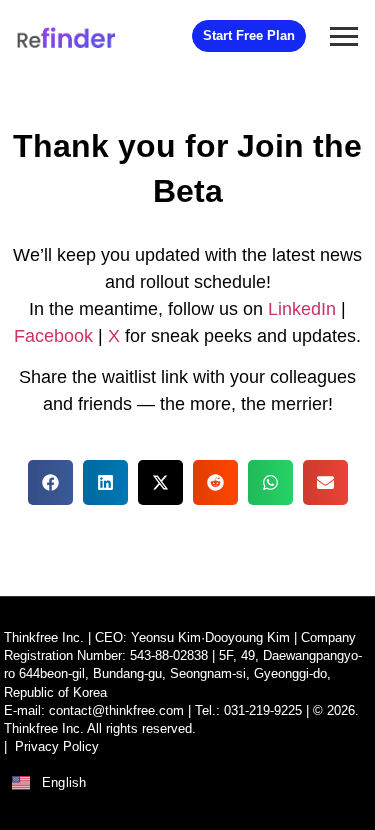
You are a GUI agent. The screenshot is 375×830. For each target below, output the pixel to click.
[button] (50, 482)
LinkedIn (302, 309)
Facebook (53, 336)
